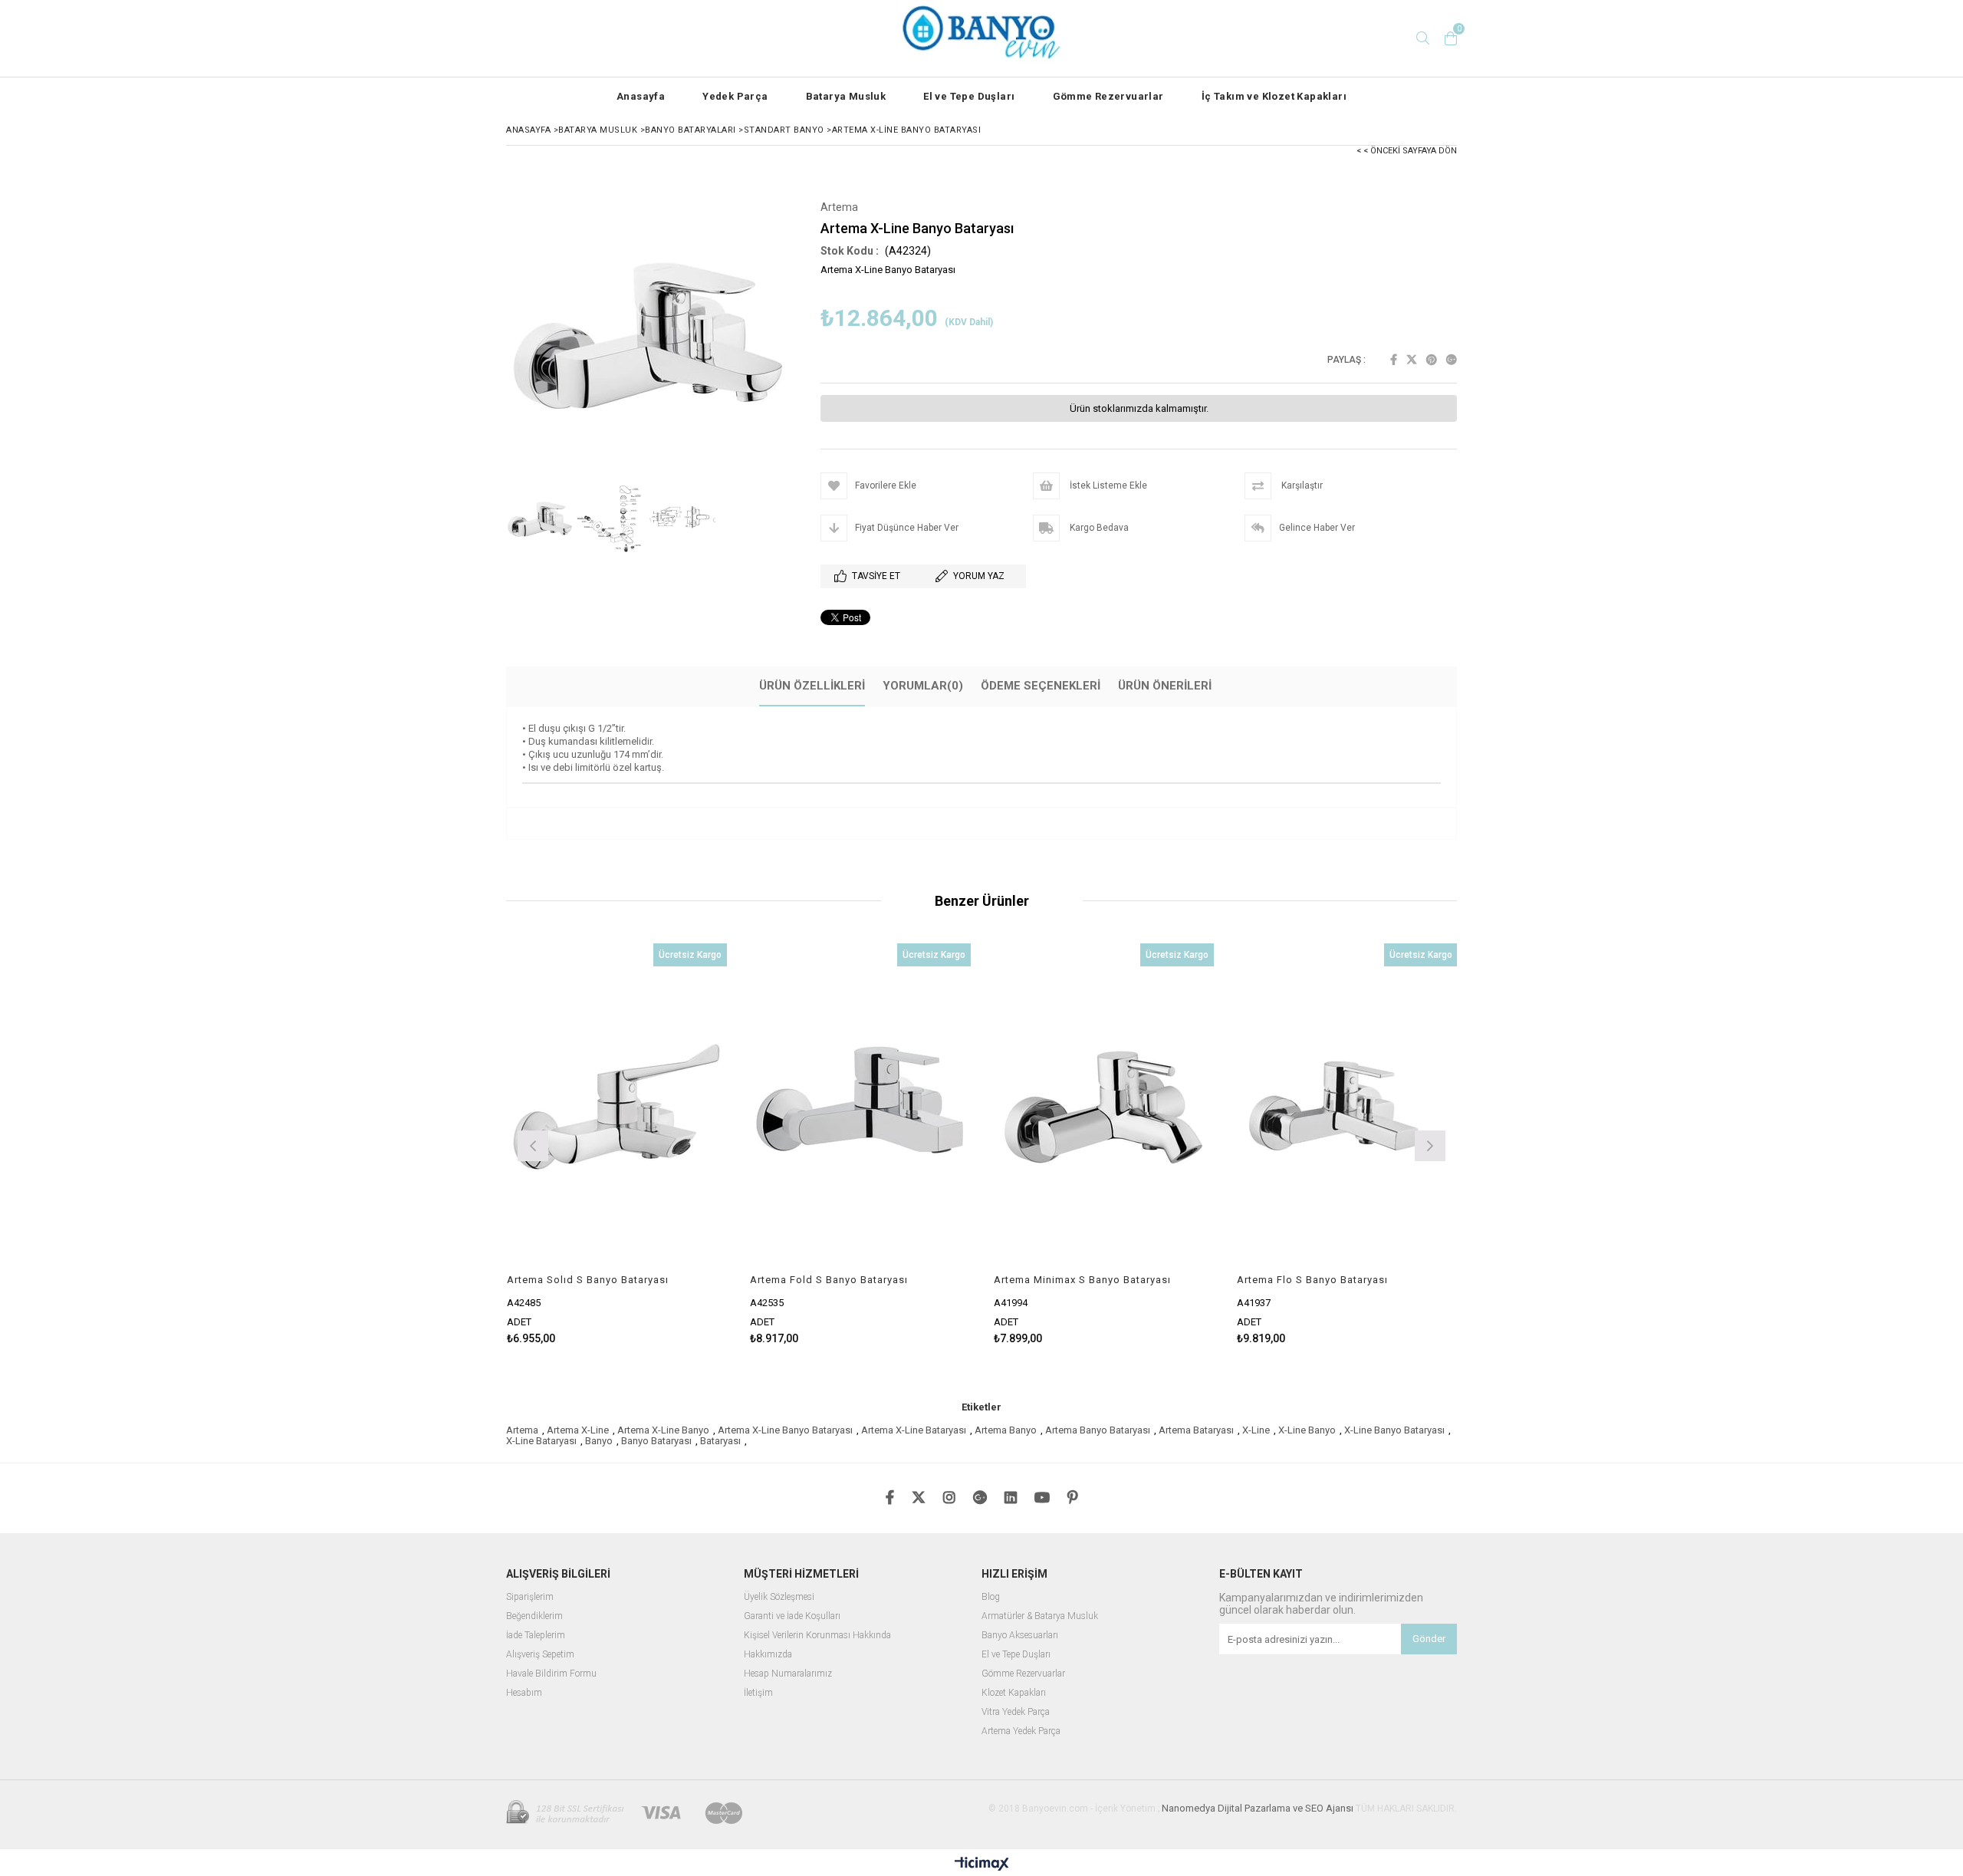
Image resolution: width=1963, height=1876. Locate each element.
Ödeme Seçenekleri (1041, 686)
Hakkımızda (768, 1655)
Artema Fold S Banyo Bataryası (829, 1280)
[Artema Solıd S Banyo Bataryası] (617, 1109)
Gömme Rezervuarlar (1108, 96)
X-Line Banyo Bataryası (1394, 1430)
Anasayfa (641, 96)
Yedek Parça (735, 96)
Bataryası (720, 1441)
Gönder (1429, 1639)
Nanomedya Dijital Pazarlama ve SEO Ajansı (1258, 1808)
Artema (522, 1430)
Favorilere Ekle (617, 1144)
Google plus (1452, 360)
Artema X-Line (578, 1430)
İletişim (758, 1693)
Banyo (599, 1441)
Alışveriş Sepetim (540, 1655)
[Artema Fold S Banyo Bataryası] (860, 1109)
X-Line (1256, 1430)
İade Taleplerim (536, 1636)
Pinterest (1432, 360)
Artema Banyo (1006, 1430)
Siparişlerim (530, 1597)
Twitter (1412, 360)
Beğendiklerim (534, 1616)
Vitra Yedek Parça (1016, 1712)
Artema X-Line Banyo (663, 1430)
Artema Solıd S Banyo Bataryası (588, 1280)
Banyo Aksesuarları (1020, 1636)
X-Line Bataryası (541, 1441)
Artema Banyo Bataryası (1098, 1430)
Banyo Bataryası (656, 1441)
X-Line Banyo (1307, 1430)
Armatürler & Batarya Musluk (1040, 1616)
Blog (991, 1597)
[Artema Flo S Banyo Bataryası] (1347, 1109)
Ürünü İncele (670, 1144)
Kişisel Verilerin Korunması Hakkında (817, 1636)
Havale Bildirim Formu (551, 1674)
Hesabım (524, 1693)
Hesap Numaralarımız (788, 1674)
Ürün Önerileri (1165, 686)
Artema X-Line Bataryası (914, 1430)
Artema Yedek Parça (1021, 1731)
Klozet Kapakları (1014, 1693)
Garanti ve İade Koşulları (792, 1616)
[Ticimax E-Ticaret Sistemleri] (982, 1864)
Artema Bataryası (1196, 1430)
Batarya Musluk (846, 96)
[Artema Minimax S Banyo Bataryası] (1104, 1109)
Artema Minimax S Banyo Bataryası (1082, 1280)
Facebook (1394, 360)
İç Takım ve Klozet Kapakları (1274, 96)
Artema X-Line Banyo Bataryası (785, 1430)
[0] (1451, 38)
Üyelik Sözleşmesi (779, 1597)
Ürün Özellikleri (812, 686)
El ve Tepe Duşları (969, 96)
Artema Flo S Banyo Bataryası (1312, 1280)
